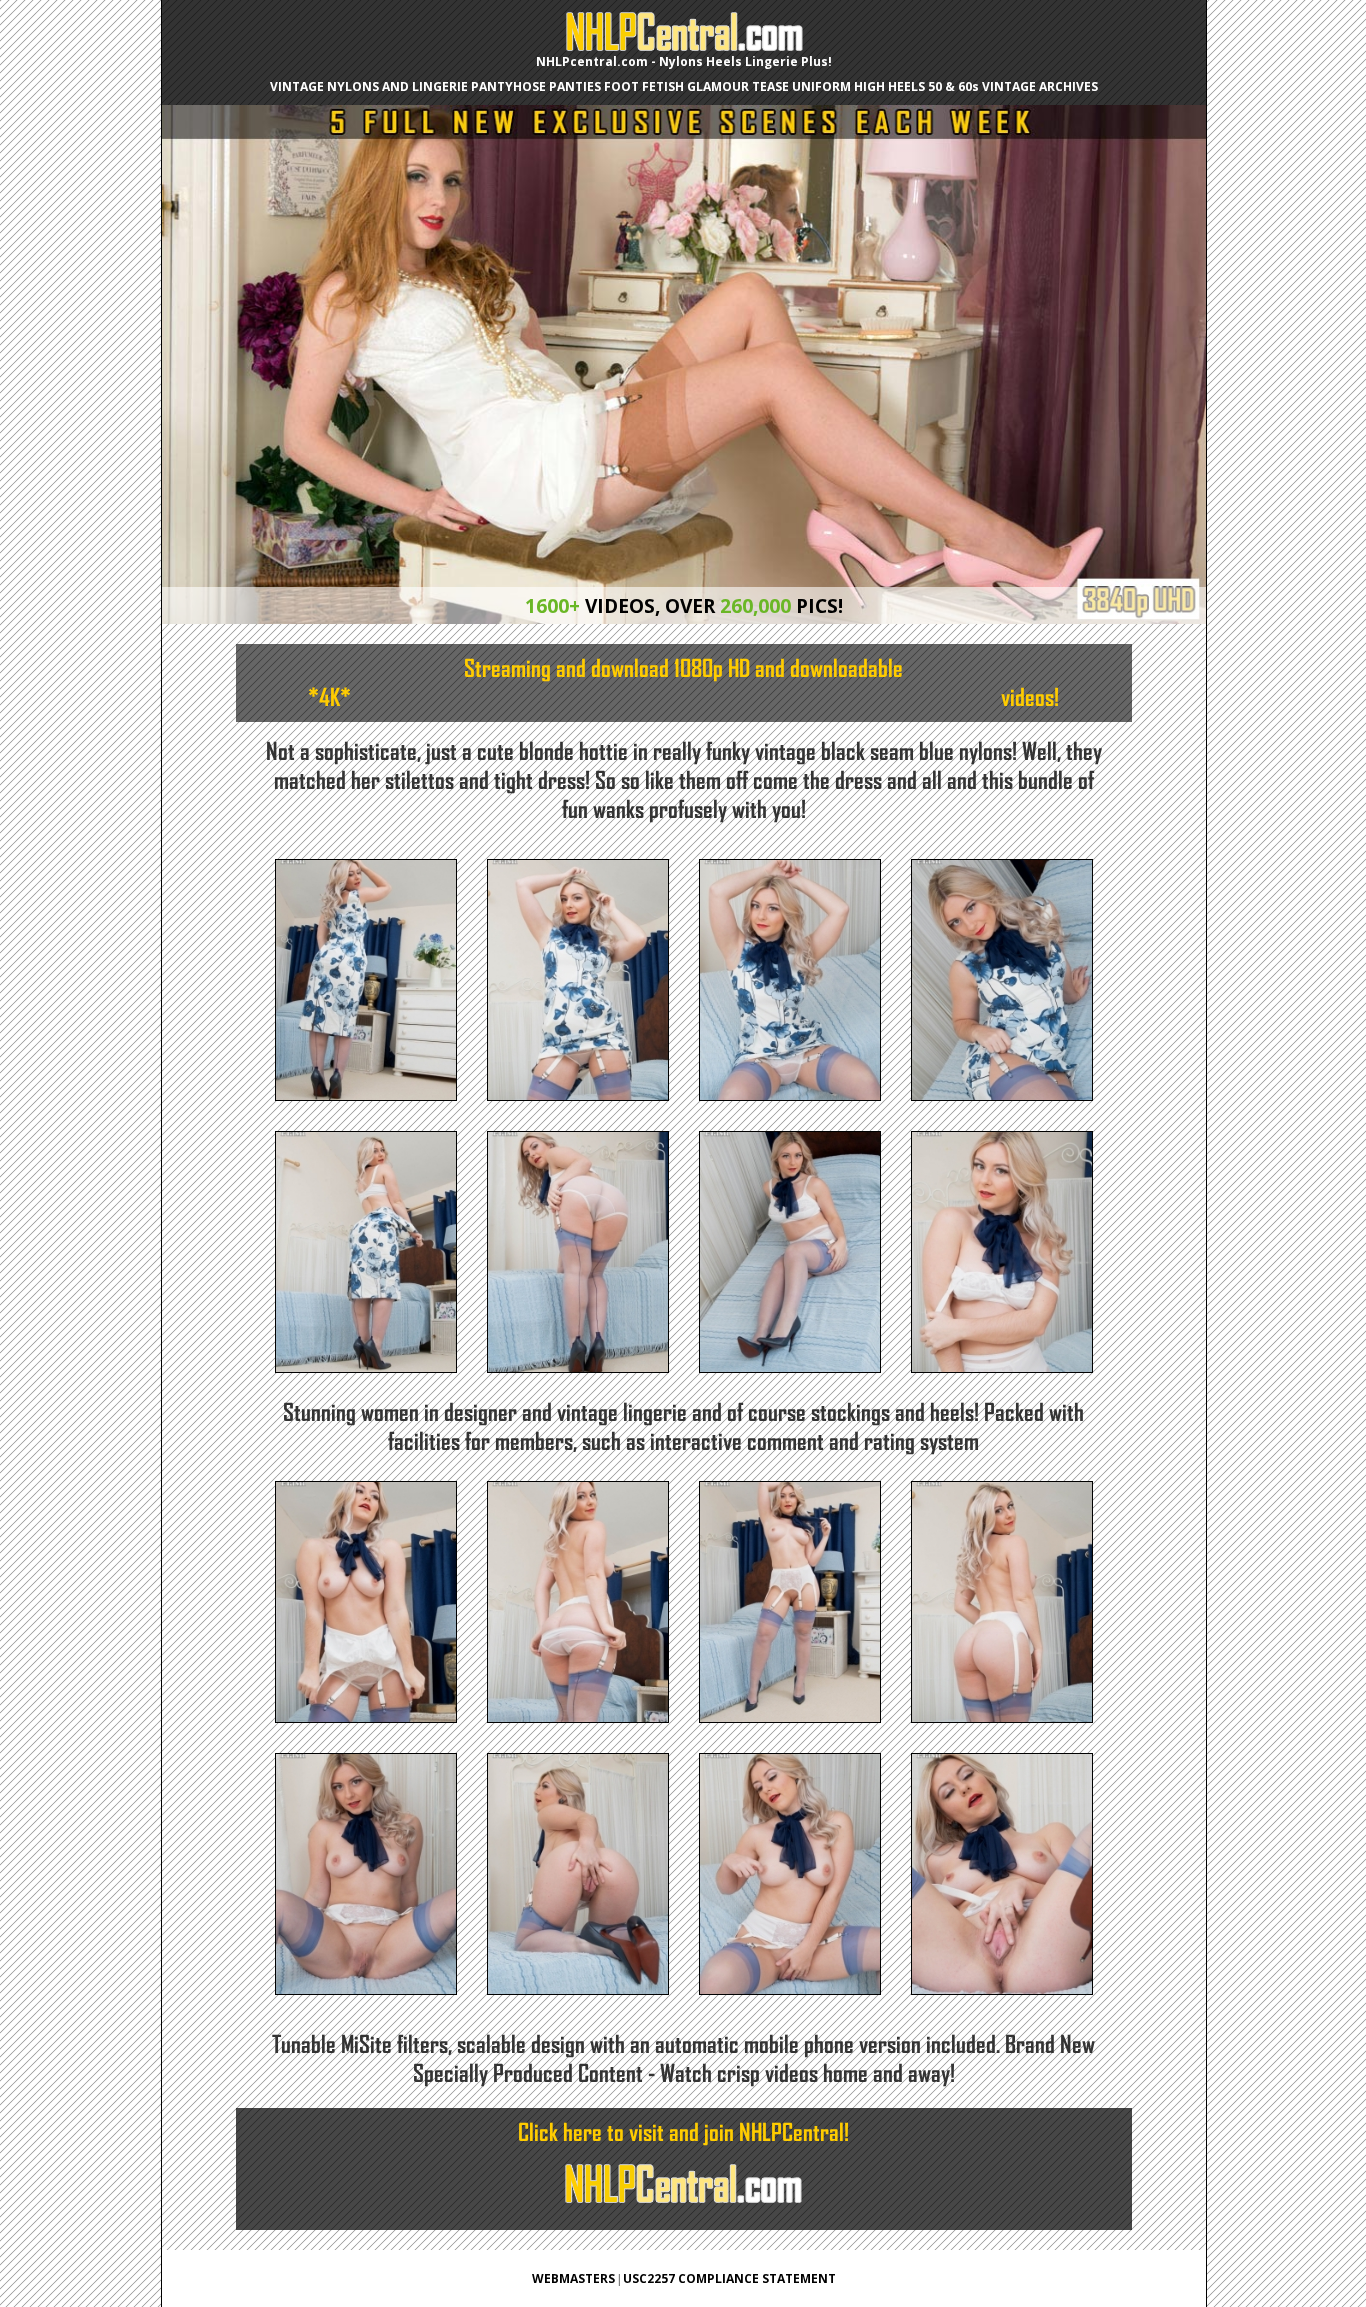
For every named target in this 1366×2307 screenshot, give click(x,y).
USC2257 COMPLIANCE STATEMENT (729, 2278)
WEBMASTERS (573, 2278)
